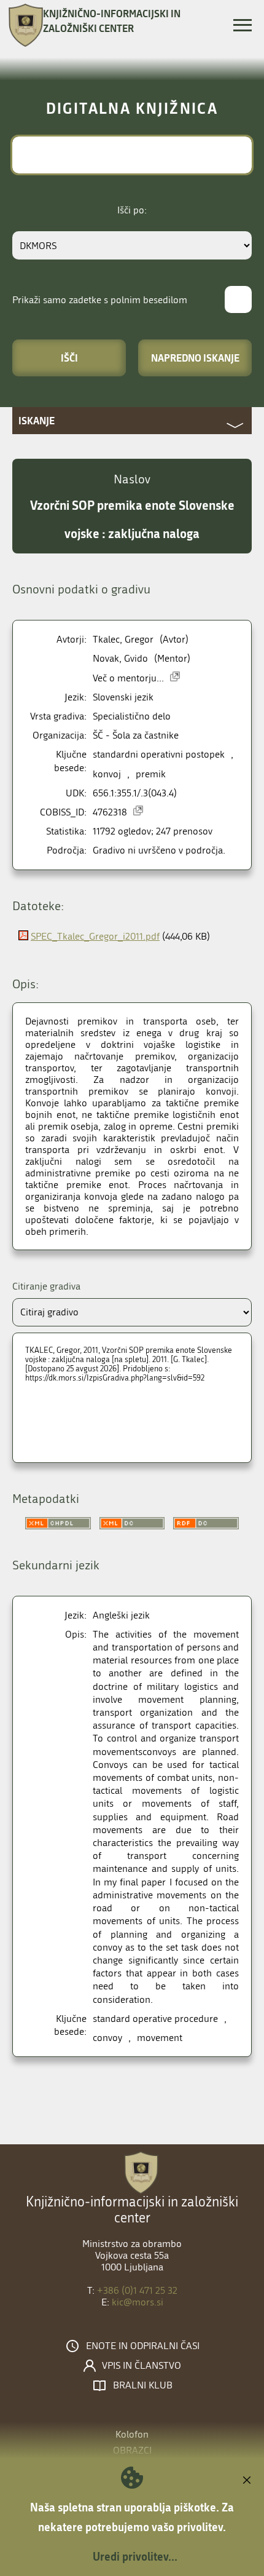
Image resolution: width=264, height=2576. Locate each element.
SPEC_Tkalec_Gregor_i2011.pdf (95, 936)
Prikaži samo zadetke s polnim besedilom (100, 300)
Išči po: (132, 210)
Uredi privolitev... (135, 2556)
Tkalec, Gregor (123, 639)
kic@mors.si (138, 2302)
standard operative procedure (155, 2019)
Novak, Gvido (120, 658)
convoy (107, 2038)
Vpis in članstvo (142, 2366)
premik (151, 774)
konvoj (107, 774)
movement (160, 2038)
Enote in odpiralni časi (143, 2346)
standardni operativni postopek (159, 754)
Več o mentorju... (128, 678)
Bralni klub (143, 2385)
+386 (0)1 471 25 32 (137, 2290)
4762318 (110, 812)
